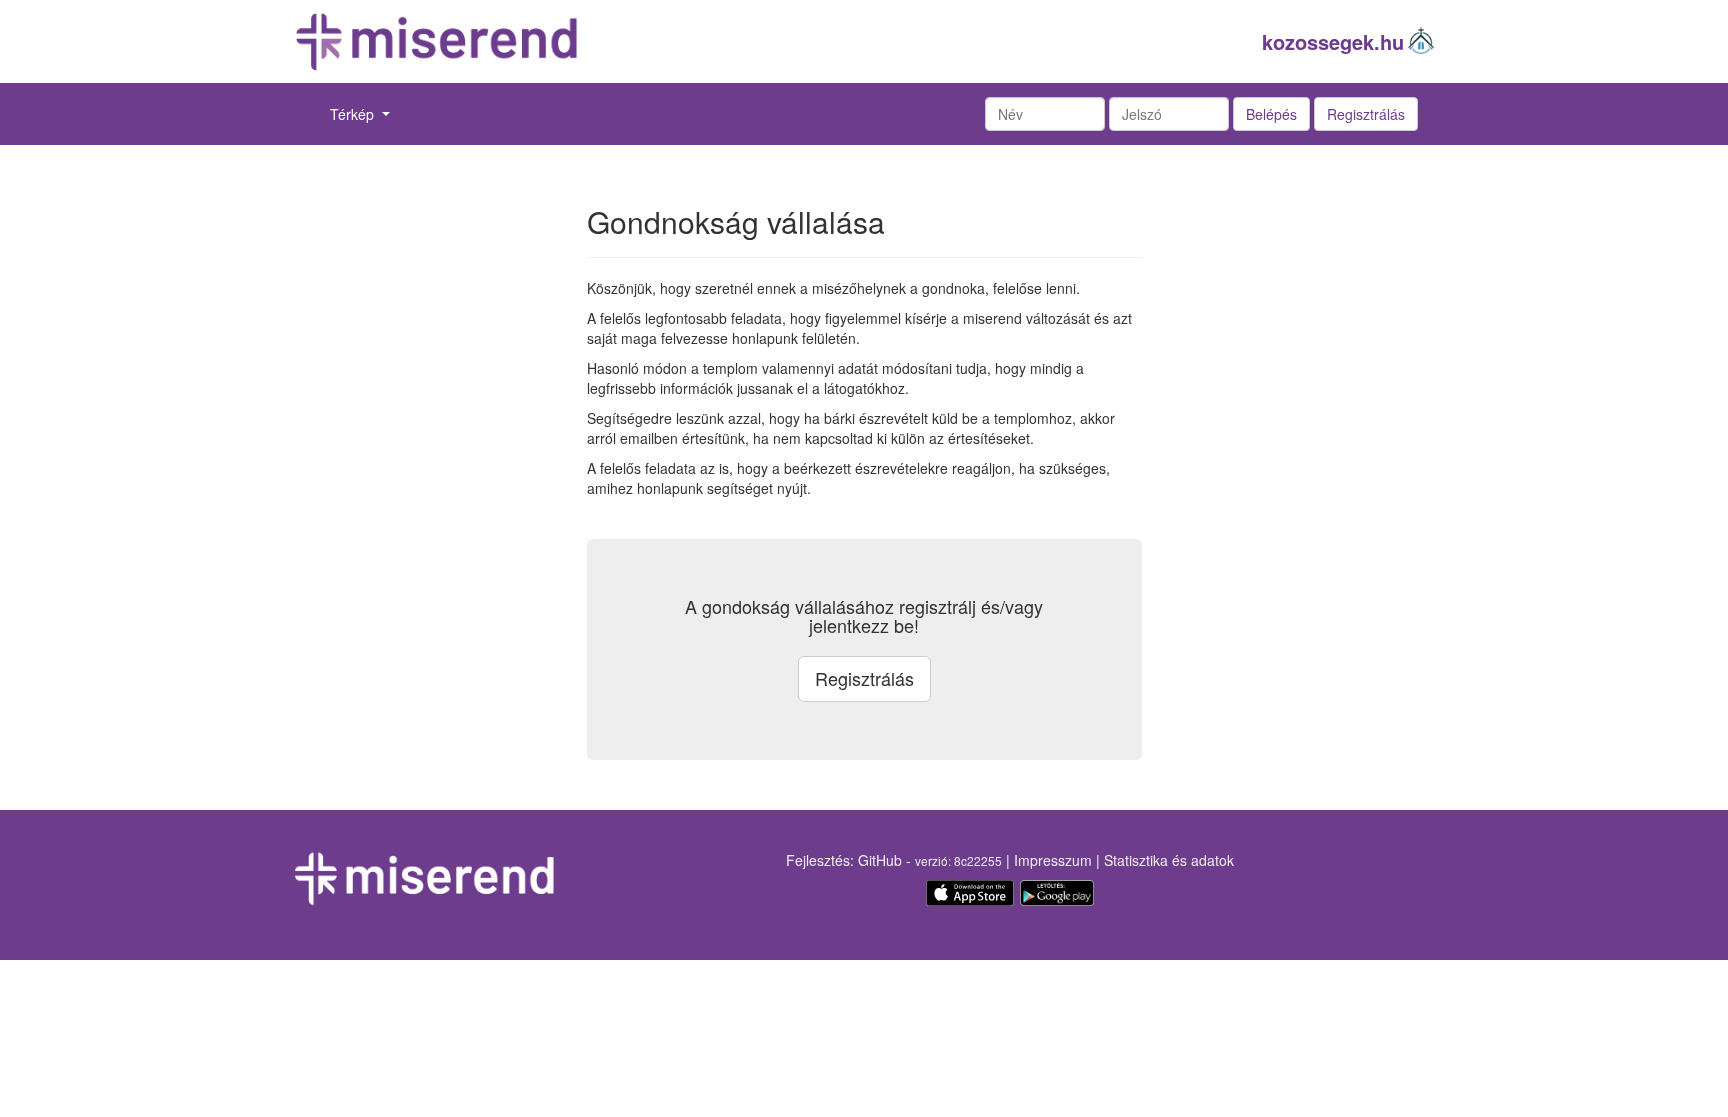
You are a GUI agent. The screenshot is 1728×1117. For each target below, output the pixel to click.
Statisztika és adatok (1169, 860)
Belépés (1271, 114)
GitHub (880, 860)
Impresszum (1053, 860)
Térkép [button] (354, 114)
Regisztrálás (1366, 114)
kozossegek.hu (1333, 41)
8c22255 (978, 860)
